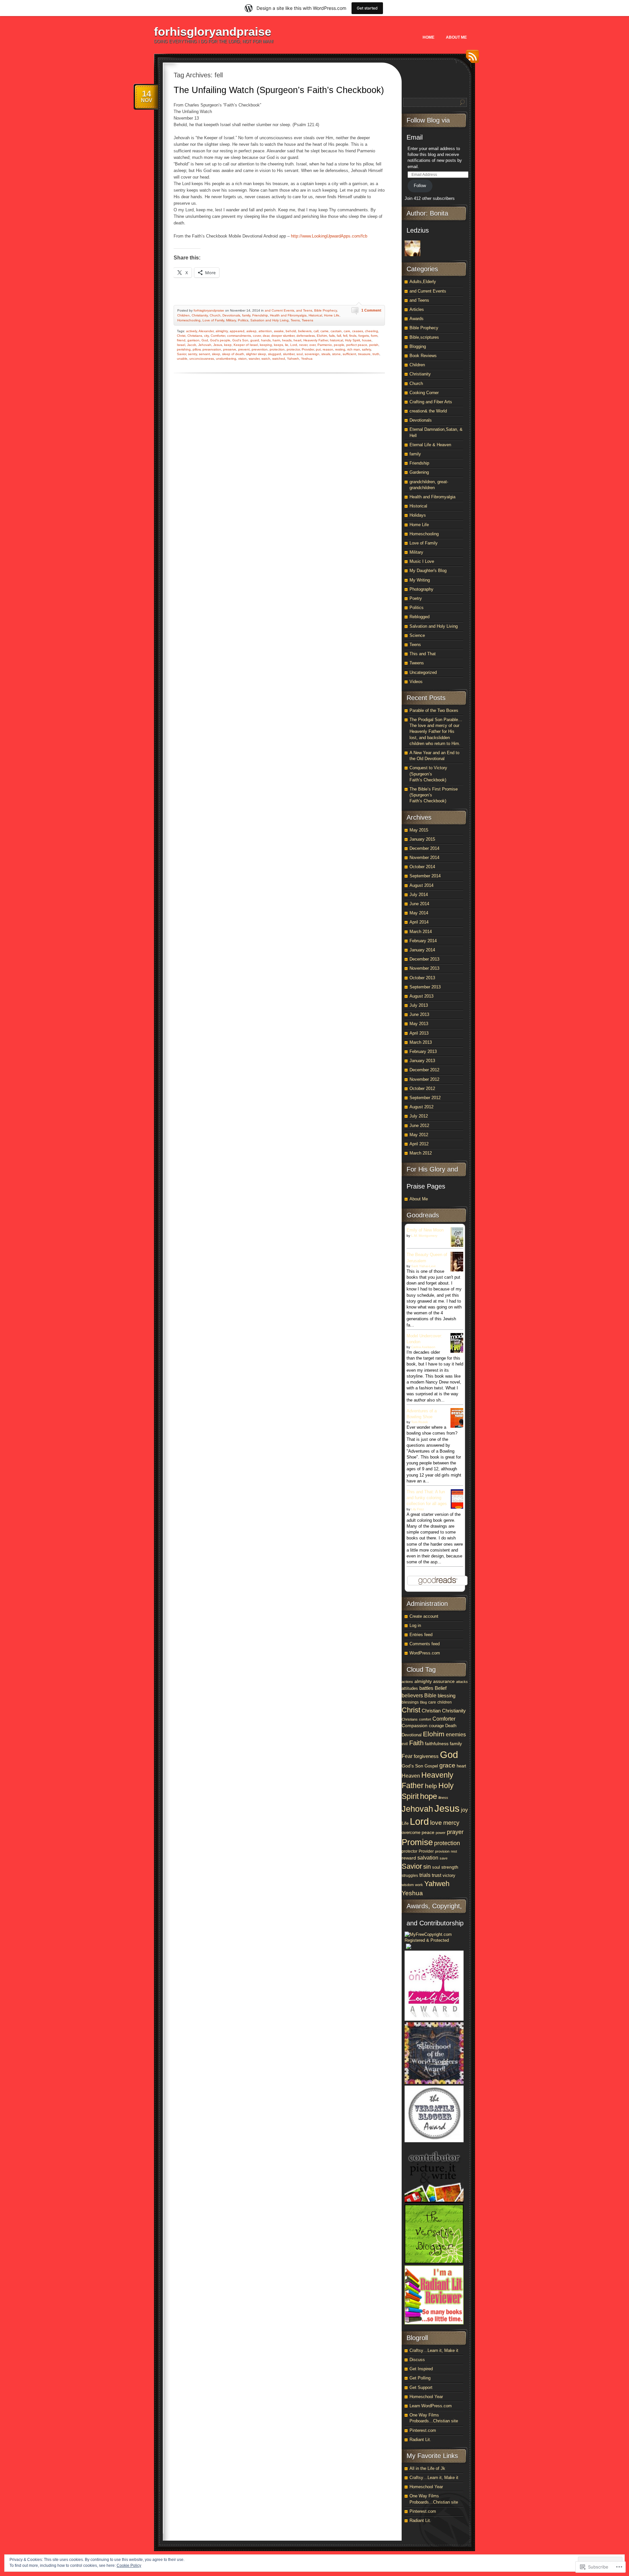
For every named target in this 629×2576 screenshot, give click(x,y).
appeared (237, 331)
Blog (423, 1702)
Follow (420, 186)
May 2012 (419, 1135)
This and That (423, 654)
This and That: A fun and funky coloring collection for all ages (427, 1498)
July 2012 (419, 1116)
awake (279, 331)
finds (353, 336)
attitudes (410, 1689)
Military (231, 320)
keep (228, 345)
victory (449, 1876)
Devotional (412, 1735)
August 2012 (421, 1107)
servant (204, 354)
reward (409, 1858)
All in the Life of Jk (427, 2468)
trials (425, 1875)
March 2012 (421, 1153)
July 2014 (419, 895)
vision (242, 359)
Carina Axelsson (423, 1347)
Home (429, 37)
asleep (251, 331)
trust (437, 1875)
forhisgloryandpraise (213, 32)
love (436, 1823)
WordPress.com (425, 1653)
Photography (421, 589)
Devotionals (231, 315)
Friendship (260, 315)
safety (366, 349)
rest (454, 1851)
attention (265, 331)
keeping (266, 345)
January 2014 (422, 950)
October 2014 (422, 867)
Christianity (200, 315)
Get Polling (420, 2378)
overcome (411, 1832)
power (441, 1833)
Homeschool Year (426, 2397)
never (303, 345)
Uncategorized (423, 672)
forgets (364, 336)
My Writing (420, 580)
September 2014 (425, 876)
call (316, 331)
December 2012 (424, 1070)
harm (276, 340)
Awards (417, 319)
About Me (456, 37)
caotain (336, 331)
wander (254, 359)
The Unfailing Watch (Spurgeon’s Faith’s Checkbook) (279, 90)
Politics (243, 320)
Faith (416, 1743)
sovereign (312, 354)
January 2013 (422, 1061)
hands (266, 340)
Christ (181, 336)
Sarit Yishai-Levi (423, 1266)
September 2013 (425, 987)
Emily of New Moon (425, 1230)
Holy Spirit (353, 340)
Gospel (431, 1766)
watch (266, 359)
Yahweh (293, 359)
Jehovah (205, 345)
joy (464, 1810)
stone (336, 354)
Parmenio (325, 345)
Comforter (218, 336)
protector (293, 349)
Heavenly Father (316, 340)
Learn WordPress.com (431, 2406)
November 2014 (424, 858)
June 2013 (419, 1014)
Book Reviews (423, 356)
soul (300, 354)
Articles (417, 309)
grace (447, 1765)
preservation (212, 349)
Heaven (411, 1776)
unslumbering (226, 359)
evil (405, 1744)
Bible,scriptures (424, 337)
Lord (294, 345)
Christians (195, 336)
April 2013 (419, 1033)
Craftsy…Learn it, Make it (434, 2350)
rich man (354, 349)
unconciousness (202, 359)
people (339, 345)
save (444, 1858)
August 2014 (421, 885)
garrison (193, 340)
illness (443, 1798)
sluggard (275, 354)
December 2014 (424, 848)
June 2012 (419, 1126)
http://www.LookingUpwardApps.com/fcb (329, 236)
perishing (184, 349)
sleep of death (233, 354)
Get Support (421, 2387)
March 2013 (421, 1042)
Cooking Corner (424, 393)
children (445, 1702)
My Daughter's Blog (428, 571)
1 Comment (371, 310)
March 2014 (421, 932)
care (347, 331)
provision (442, 1851)
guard (255, 340)
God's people (220, 340)
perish (374, 345)
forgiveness (426, 1756)
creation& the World (428, 411)
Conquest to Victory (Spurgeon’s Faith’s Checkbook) (428, 774)
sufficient (349, 354)
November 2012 (424, 1079)
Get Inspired (421, 2369)
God (205, 340)
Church (215, 315)
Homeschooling (189, 320)
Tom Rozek (419, 1422)
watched (279, 359)
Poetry (416, 598)
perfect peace (357, 345)
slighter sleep (256, 354)
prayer (455, 1832)
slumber (289, 354)
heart (297, 340)
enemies (456, 1734)
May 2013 (419, 1024)
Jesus (218, 345)
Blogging (418, 346)
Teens (295, 320)
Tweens (307, 320)
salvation (428, 1858)
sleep (216, 354)
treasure (364, 354)
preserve (230, 349)
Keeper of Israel (246, 345)
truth (376, 354)
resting (340, 349)
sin (427, 1867)
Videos (416, 682)
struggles (410, 1876)
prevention (260, 349)
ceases (358, 331)
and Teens (304, 310)
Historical (315, 315)
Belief (441, 1688)
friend (181, 340)
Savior (181, 354)
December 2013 (424, 959)
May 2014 (419, 913)
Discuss (417, 2360)
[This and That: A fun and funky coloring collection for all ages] (459, 1508)
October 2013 (422, 978)
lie (287, 345)
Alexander (206, 331)
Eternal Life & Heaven (430, 445)
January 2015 (422, 839)
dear (266, 336)
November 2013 (424, 968)
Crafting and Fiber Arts (431, 402)
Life (405, 1823)
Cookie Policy (129, 2566)
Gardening (419, 472)
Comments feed (425, 1644)
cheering (372, 331)
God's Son (240, 340)
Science (417, 635)
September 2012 (425, 1098)
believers (305, 331)
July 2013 (419, 1005)
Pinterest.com (423, 2430)
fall (339, 336)
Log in (415, 1625)
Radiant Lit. (420, 2440)
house (367, 340)
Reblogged (419, 617)
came (324, 331)
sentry (192, 354)
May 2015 (419, 830)
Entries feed (421, 1635)
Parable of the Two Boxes (434, 710)
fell (345, 336)
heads (287, 340)
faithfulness (437, 1744)
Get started (367, 8)
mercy (451, 1823)
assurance (444, 1681)
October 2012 (422, 1088)
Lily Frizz (418, 1509)
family (246, 315)
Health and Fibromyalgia (288, 315)
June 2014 (419, 904)
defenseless (306, 336)
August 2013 (421, 996)
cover (257, 336)
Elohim (322, 336)
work (419, 1885)
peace (428, 1832)
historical (336, 340)
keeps (278, 345)
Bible (430, 1695)
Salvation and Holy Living (269, 320)
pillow (197, 349)
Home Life (332, 315)
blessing (447, 1696)
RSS (471, 59)
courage (436, 1726)
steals (326, 354)
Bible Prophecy (325, 310)
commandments (239, 336)
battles (426, 1688)
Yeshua (307, 359)
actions (407, 1682)
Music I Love (422, 561)
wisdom (408, 1885)
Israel (181, 345)
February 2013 (423, 1051)
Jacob (192, 345)
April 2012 (419, 1144)
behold (291, 331)
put (318, 349)
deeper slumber (283, 336)
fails (332, 336)
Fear (407, 1756)
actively (191, 331)
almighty (222, 331)
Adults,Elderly (423, 282)
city (206, 336)
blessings (410, 1702)
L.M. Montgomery (424, 1236)
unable (182, 359)
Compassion (415, 1726)
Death (451, 1726)
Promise (417, 1842)
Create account (424, 1616)
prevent (244, 349)
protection (277, 349)
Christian (431, 1711)
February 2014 (423, 941)
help (431, 1786)
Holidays (418, 515)
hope (429, 1796)
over (312, 345)
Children (183, 315)
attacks (462, 1682)
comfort (425, 1719)
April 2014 (419, 922)
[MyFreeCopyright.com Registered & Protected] (435, 1940)
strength (450, 1867)
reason (328, 349)
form (374, 336)
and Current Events (279, 310)
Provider (308, 349)
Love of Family (213, 320)
